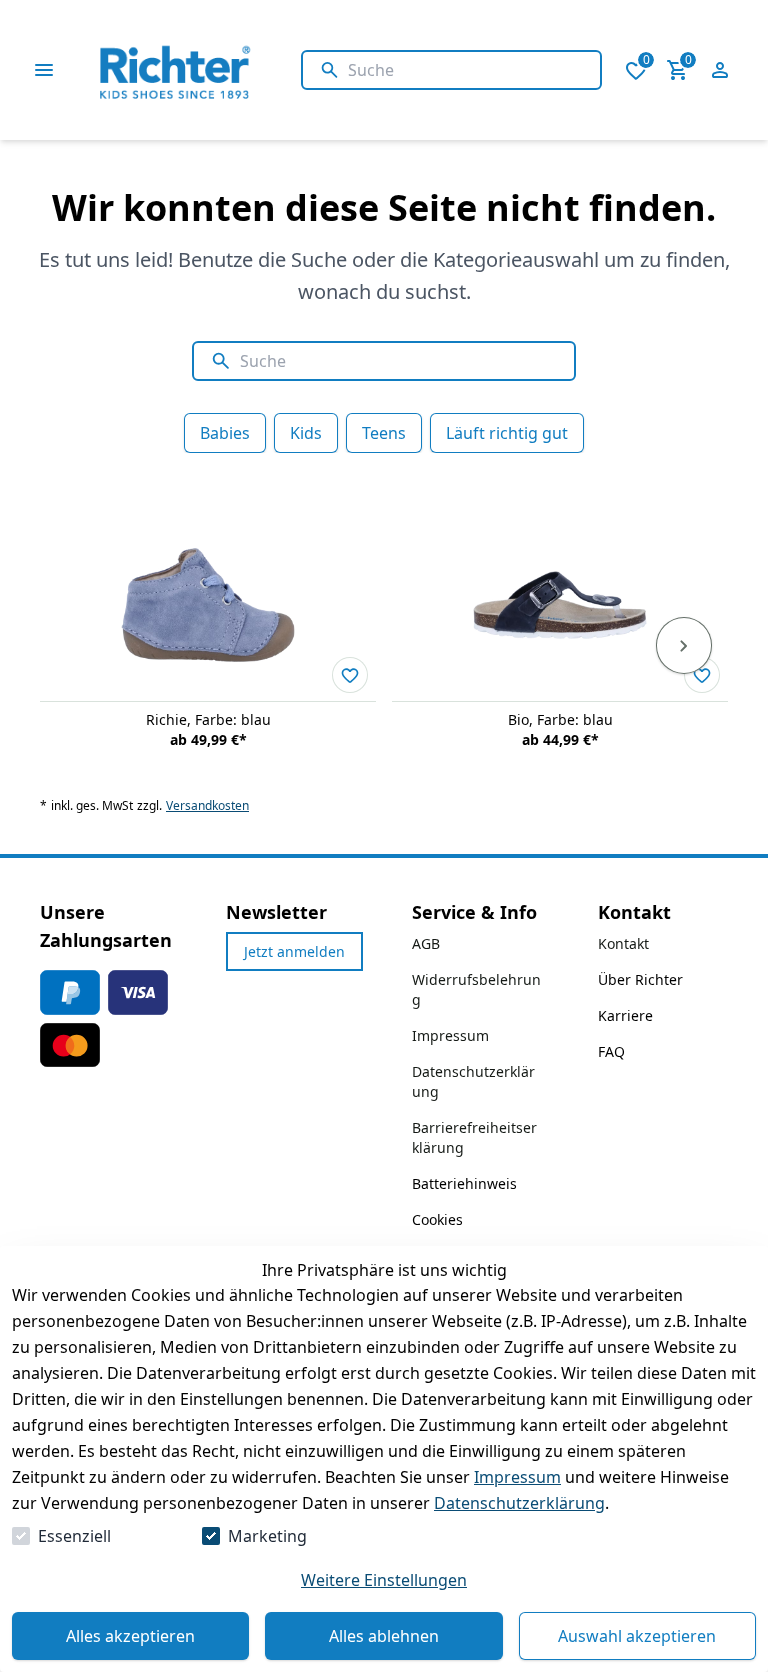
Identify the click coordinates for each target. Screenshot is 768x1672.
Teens (384, 433)
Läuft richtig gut (507, 433)
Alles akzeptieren (130, 1636)
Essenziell (74, 1536)
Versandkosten (207, 806)
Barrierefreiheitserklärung (474, 1137)
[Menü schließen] (44, 70)
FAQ (611, 1051)
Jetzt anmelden (294, 951)
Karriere (625, 1015)
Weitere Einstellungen (384, 1580)
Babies (225, 433)
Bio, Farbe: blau (560, 719)
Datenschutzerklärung (519, 1503)
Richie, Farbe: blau (208, 719)
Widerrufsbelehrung (476, 989)
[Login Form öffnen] (720, 70)
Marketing (267, 1536)
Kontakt (623, 943)
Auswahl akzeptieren (637, 1636)
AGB (426, 943)
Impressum (517, 1477)
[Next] (684, 646)
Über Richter (640, 979)
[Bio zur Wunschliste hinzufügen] (702, 675)
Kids (306, 433)
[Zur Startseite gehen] (222, 70)
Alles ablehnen (384, 1636)
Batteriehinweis (464, 1183)
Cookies (437, 1219)
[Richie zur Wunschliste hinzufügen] (350, 675)
